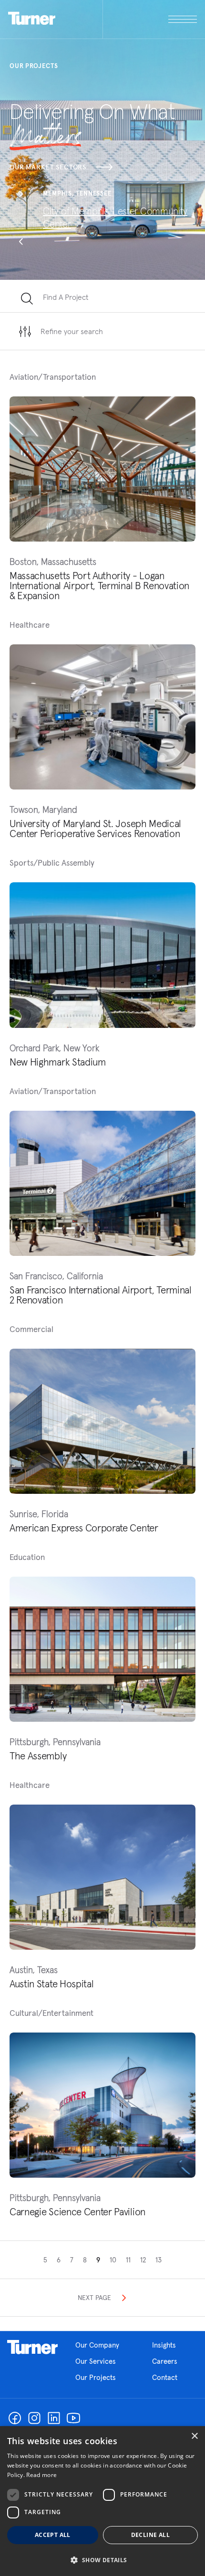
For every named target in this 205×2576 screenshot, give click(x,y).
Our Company (97, 2345)
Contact (165, 2377)
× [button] (194, 2436)
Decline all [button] (150, 2535)
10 (113, 2260)
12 (143, 2260)
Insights (164, 2345)
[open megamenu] (150, 19)
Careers (165, 2361)
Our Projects (96, 2377)
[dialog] (102, 2501)
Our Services (96, 2361)
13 (159, 2260)
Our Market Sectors (48, 167)
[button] (21, 195)
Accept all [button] (53, 2535)
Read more (41, 2475)
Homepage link (32, 2347)
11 (128, 2260)
